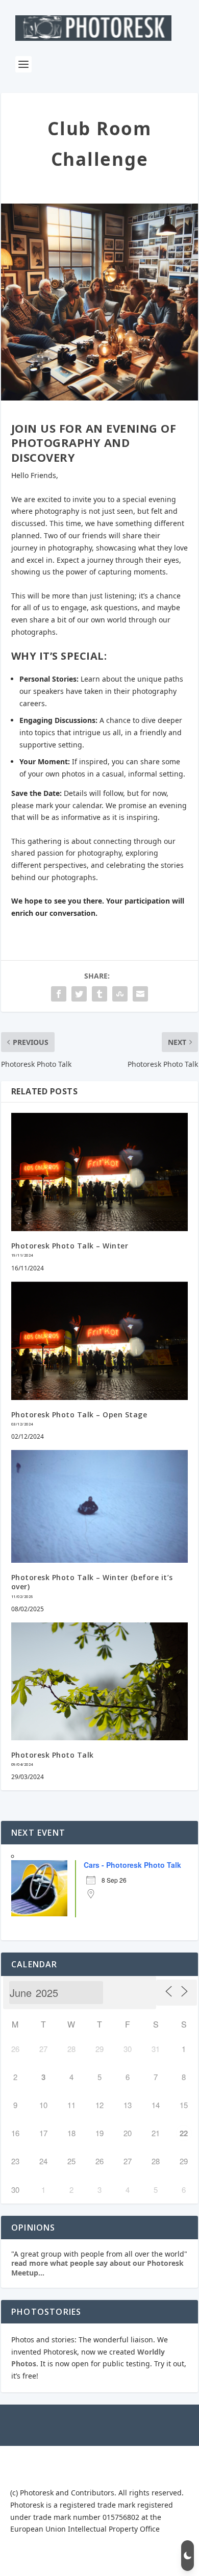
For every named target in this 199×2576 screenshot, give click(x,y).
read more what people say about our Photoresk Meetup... (97, 2268)
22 (184, 2133)
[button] (188, 2556)
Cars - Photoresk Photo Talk (132, 1865)
